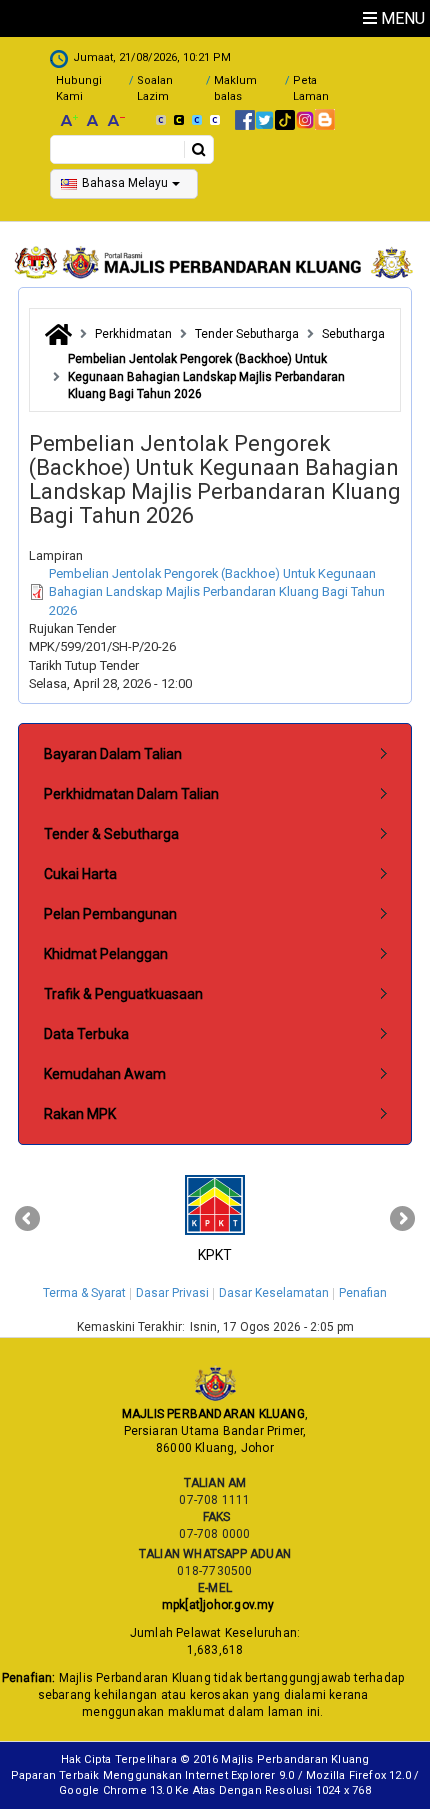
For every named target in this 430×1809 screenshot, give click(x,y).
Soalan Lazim (155, 88)
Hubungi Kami (79, 88)
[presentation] (27, 1219)
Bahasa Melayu (125, 183)
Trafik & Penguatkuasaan (123, 994)
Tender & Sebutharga (111, 834)
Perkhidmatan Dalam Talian (131, 794)
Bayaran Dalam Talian (113, 754)
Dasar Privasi (172, 1293)
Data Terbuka (86, 1034)
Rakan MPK (80, 1114)
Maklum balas (235, 88)
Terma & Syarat (84, 1293)
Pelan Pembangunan (110, 914)
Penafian (363, 1293)
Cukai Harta (80, 874)
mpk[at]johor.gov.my (214, 1605)
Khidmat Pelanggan (106, 954)
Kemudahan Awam (105, 1074)
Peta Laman (311, 88)
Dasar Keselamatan (274, 1293)
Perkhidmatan (133, 334)
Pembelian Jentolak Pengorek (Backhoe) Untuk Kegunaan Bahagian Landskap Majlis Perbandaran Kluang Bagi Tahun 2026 (217, 592)
